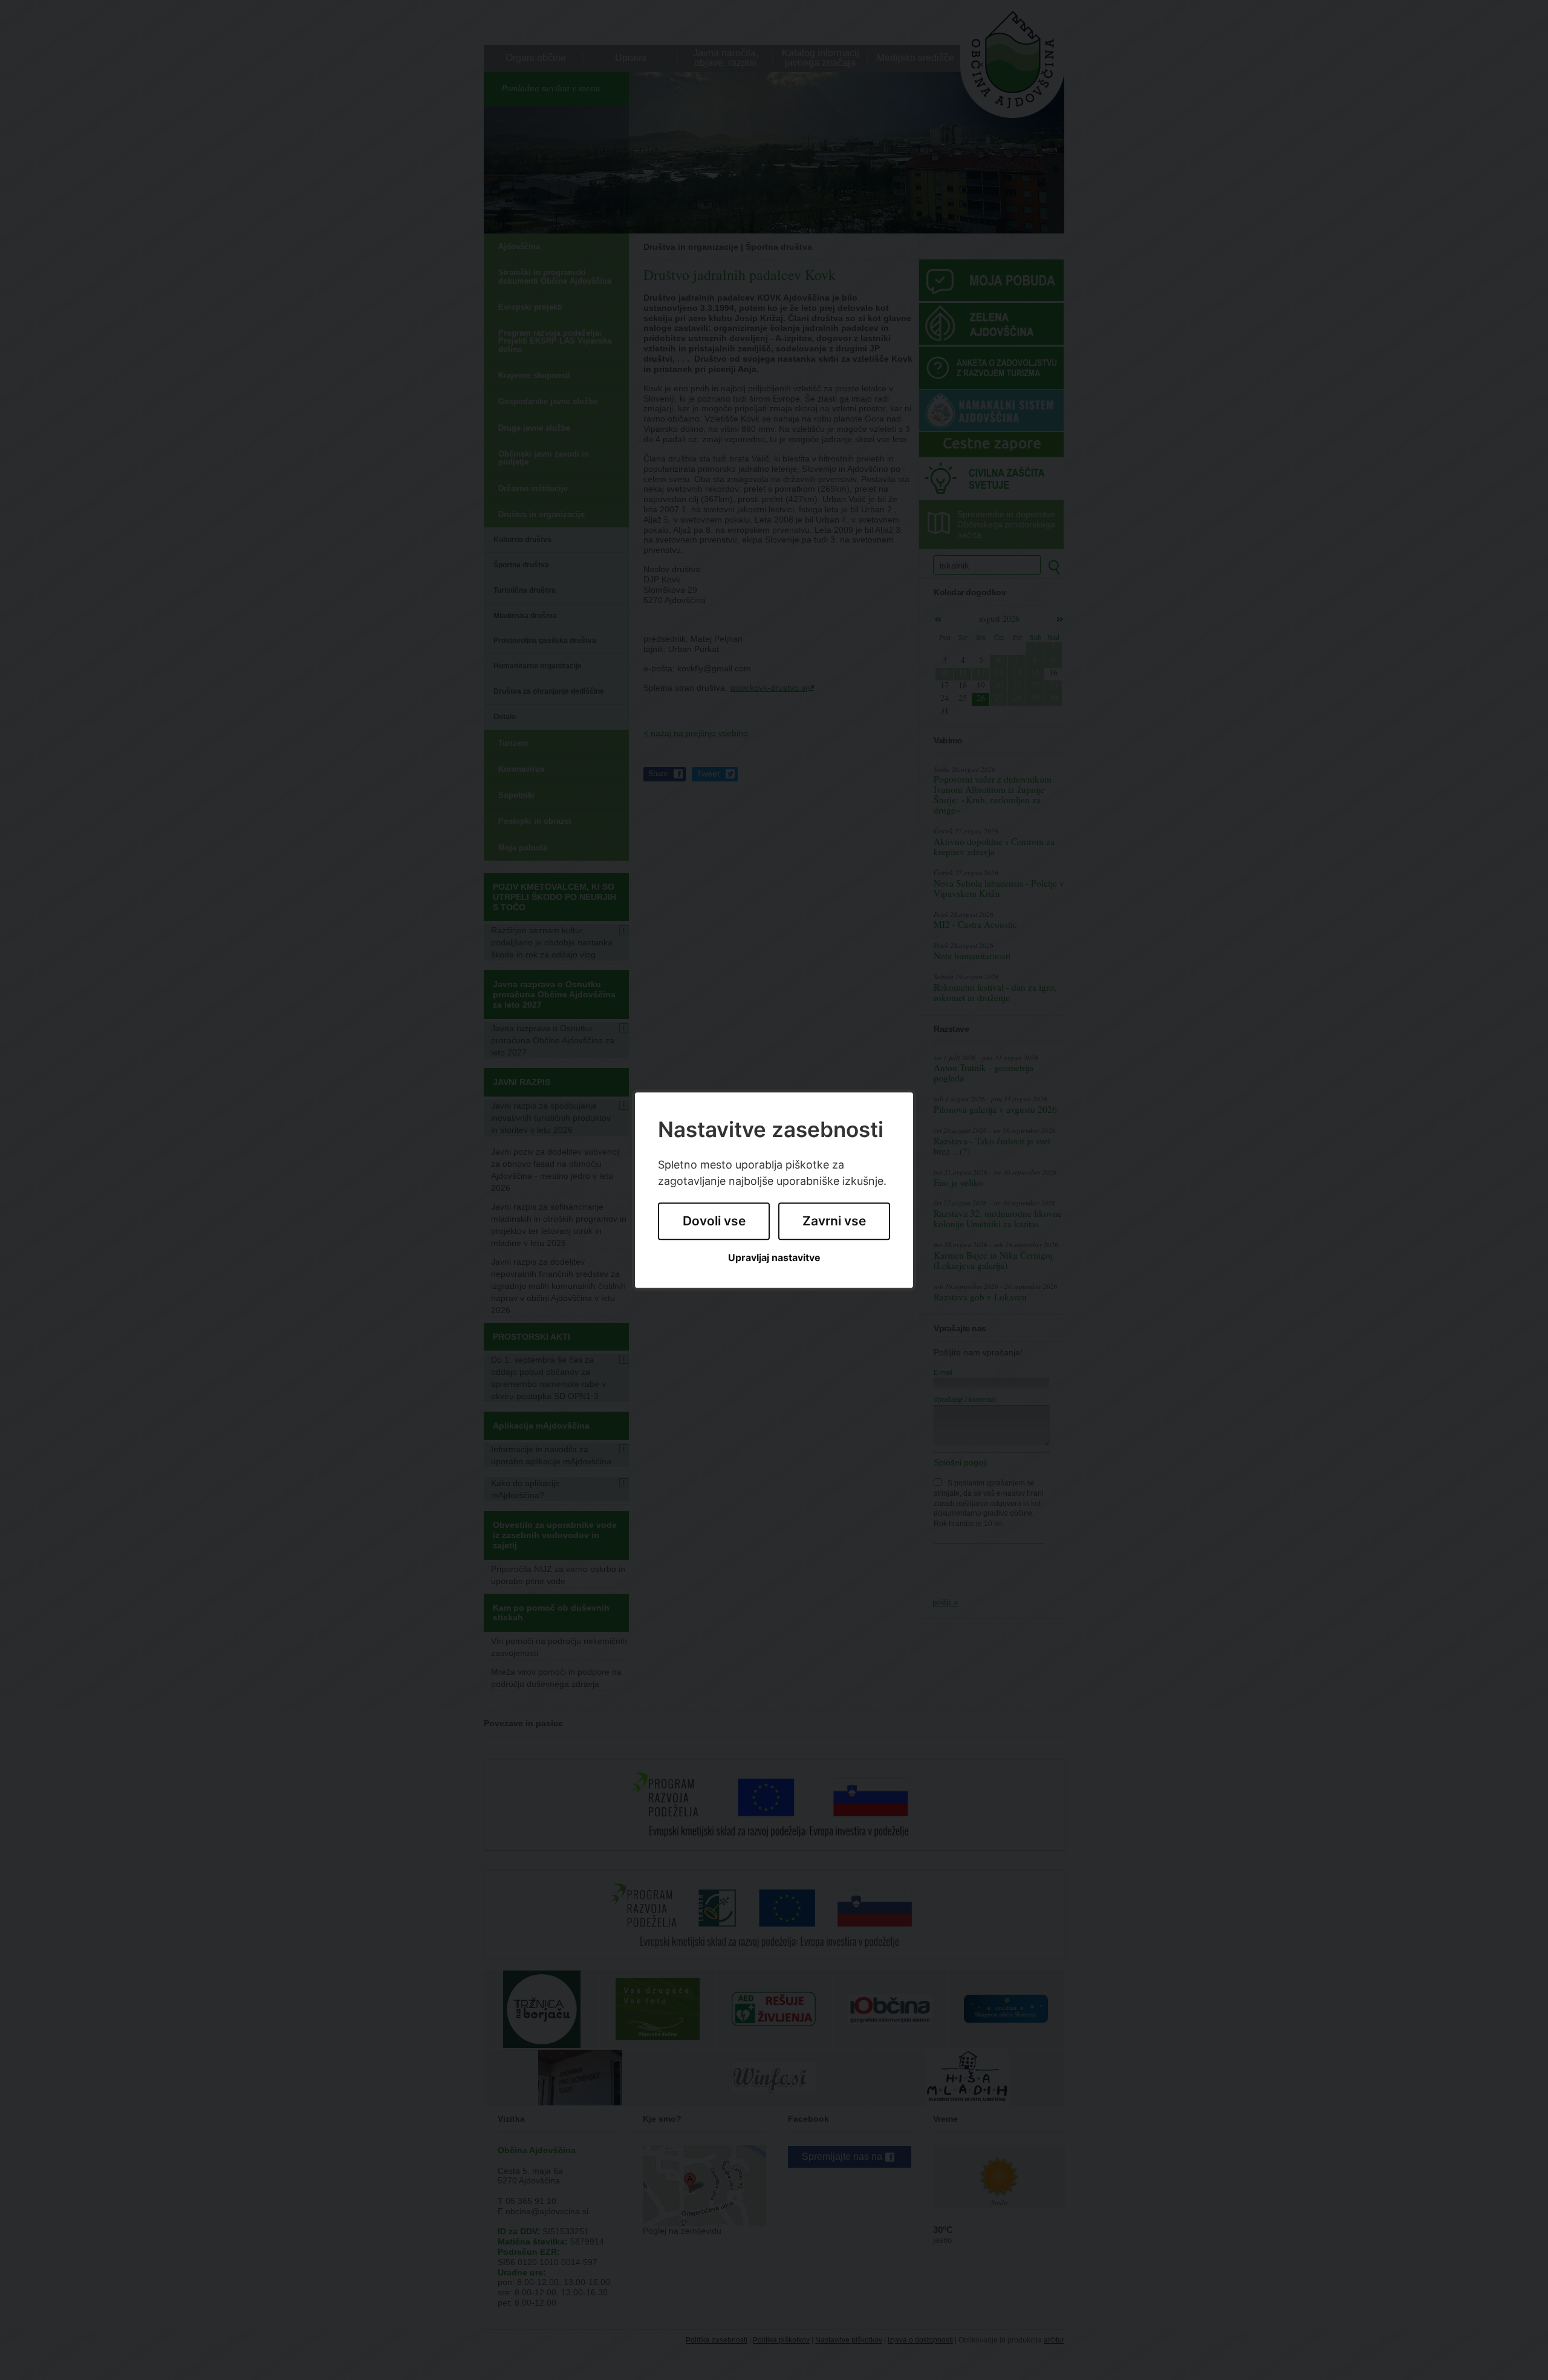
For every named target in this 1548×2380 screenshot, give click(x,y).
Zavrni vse (834, 1221)
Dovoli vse (714, 1221)
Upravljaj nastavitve (774, 1258)
